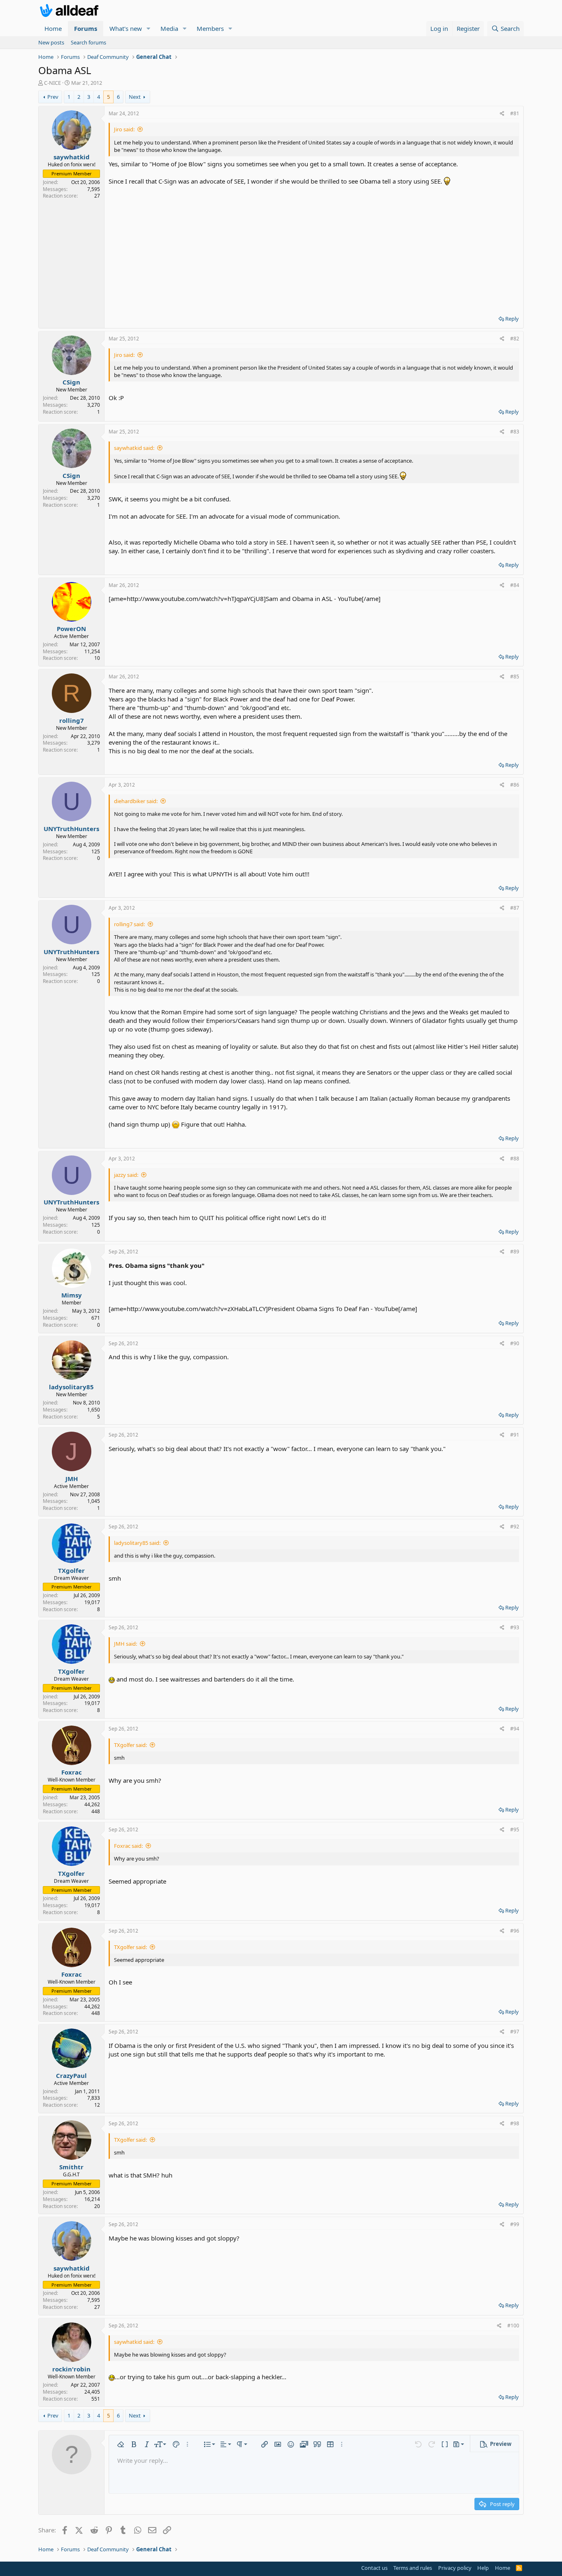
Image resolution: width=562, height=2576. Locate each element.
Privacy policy (455, 2568)
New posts (51, 42)
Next (135, 97)
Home (53, 28)
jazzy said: (126, 1175)
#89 (515, 1252)
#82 (515, 339)
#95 (515, 1830)
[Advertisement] (314, 247)
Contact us (374, 2568)
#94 (515, 1729)
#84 (515, 585)
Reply (512, 319)
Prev (53, 97)
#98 (515, 2123)
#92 (515, 1527)
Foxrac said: (128, 1846)
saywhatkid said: (134, 448)
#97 (515, 2032)
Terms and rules (413, 2568)
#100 (513, 2326)
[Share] (502, 114)
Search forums (88, 42)
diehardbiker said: (136, 801)
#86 (515, 785)
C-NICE (52, 83)
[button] (149, 29)
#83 (515, 432)
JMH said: (125, 1644)
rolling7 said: (129, 924)
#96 (515, 1931)
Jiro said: (124, 129)
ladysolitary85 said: (137, 1543)
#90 (515, 1343)
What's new (126, 28)
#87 (515, 908)
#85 (515, 677)
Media (169, 28)
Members (210, 28)
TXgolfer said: (130, 1745)
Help (483, 2568)
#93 (515, 1627)
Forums (86, 28)
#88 (515, 1159)
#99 (515, 2224)
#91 (515, 1435)
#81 (515, 113)
